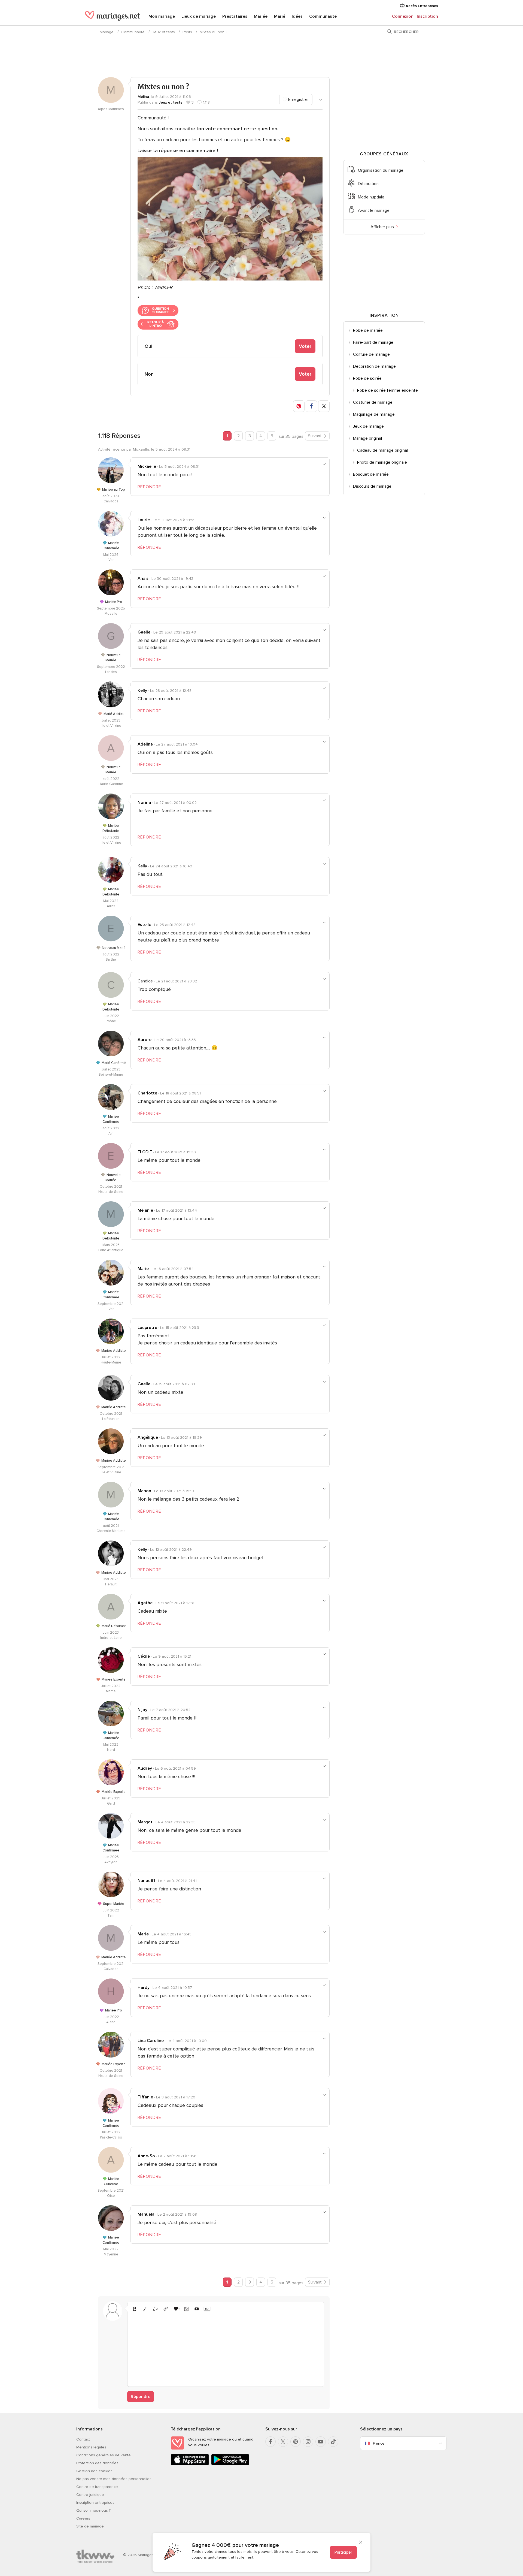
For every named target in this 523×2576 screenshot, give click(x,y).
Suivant (315, 436)
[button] (299, 406)
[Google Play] (230, 2464)
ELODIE (145, 1152)
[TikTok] (333, 2442)
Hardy (144, 1987)
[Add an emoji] (176, 2309)
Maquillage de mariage (374, 414)
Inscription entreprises (95, 2503)
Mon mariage (162, 16)
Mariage (107, 32)
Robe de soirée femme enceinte (387, 390)
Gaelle (144, 632)
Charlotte (147, 1093)
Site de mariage (90, 2526)
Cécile (144, 1656)
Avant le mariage (374, 210)
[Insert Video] (197, 2309)
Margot (145, 1822)
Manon (144, 1491)
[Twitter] (283, 2442)
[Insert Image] (186, 2309)
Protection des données (97, 2463)
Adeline (145, 744)
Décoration (368, 184)
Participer (343, 2552)
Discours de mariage (372, 486)
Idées (297, 16)
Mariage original (367, 438)
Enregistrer (298, 99)
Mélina (143, 97)
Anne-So (146, 2156)
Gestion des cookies (94, 2471)
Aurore (145, 1040)
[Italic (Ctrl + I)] (145, 2309)
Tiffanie (145, 2097)
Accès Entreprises (421, 6)
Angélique (148, 1437)
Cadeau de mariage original (382, 450)
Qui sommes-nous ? (93, 2510)
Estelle (144, 925)
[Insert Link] (166, 2309)
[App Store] (190, 2464)
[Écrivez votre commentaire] (226, 2348)
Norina (144, 803)
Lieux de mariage (199, 16)
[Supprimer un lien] (155, 2309)
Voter (305, 346)
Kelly (142, 690)
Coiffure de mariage (371, 354)
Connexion (403, 16)
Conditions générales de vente (104, 2455)
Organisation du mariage (381, 170)
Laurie (144, 520)
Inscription (427, 16)
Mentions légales (91, 2447)
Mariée (261, 16)
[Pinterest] (296, 2442)
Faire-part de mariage (373, 342)
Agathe (145, 1603)
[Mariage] (113, 17)
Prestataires (235, 16)
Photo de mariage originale (382, 462)
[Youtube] (321, 2442)
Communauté (323, 16)
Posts (187, 32)
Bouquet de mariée (371, 474)
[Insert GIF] (207, 2309)
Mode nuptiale (371, 197)
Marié (280, 16)
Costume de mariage (373, 402)
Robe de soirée (367, 378)
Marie (143, 1269)
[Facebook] (270, 2442)
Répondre (141, 2397)
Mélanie (145, 1210)
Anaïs (143, 578)
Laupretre (147, 1328)
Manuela (146, 2214)
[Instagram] (308, 2442)
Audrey (145, 1768)
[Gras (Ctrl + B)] (135, 2309)
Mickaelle (147, 466)
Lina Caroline (151, 2041)
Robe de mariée (368, 330)
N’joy (142, 1710)
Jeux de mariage (368, 426)
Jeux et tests (164, 32)
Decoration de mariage (374, 366)
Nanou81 (146, 1881)
